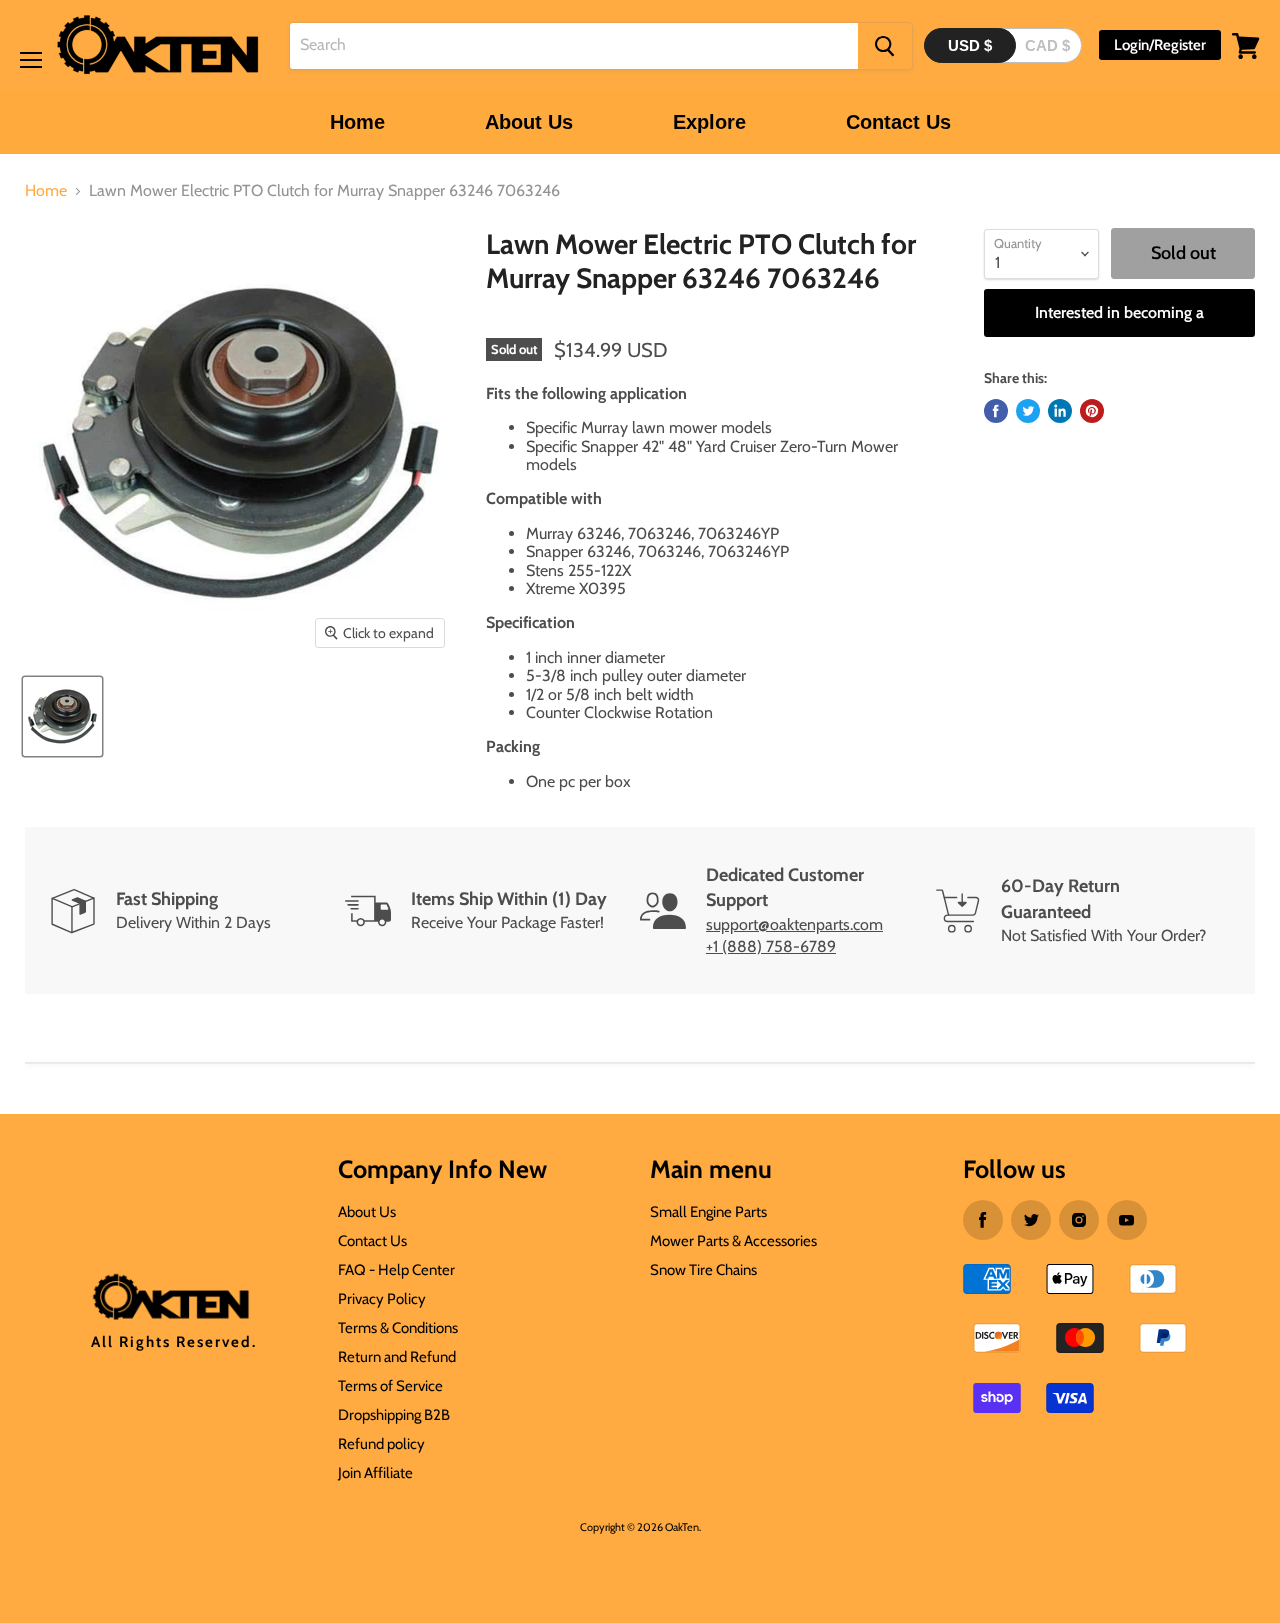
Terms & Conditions (398, 1328)
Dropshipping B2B (394, 1415)
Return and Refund (397, 1357)
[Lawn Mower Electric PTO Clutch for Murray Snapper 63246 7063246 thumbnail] (62, 716)
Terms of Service (390, 1386)
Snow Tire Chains (703, 1270)
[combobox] (574, 46)
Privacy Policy (382, 1299)
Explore (709, 122)
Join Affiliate (375, 1473)
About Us (529, 122)
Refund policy (381, 1444)
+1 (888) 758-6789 (771, 946)
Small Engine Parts (708, 1212)
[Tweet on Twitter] (1028, 411)
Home (357, 122)
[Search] (885, 46)
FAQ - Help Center (396, 1270)
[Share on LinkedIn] (1060, 411)
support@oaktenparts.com (794, 924)
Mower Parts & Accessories (733, 1241)
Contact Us (898, 122)
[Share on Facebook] (996, 411)
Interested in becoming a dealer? (1119, 320)
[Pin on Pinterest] (1092, 411)
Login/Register (1160, 45)
